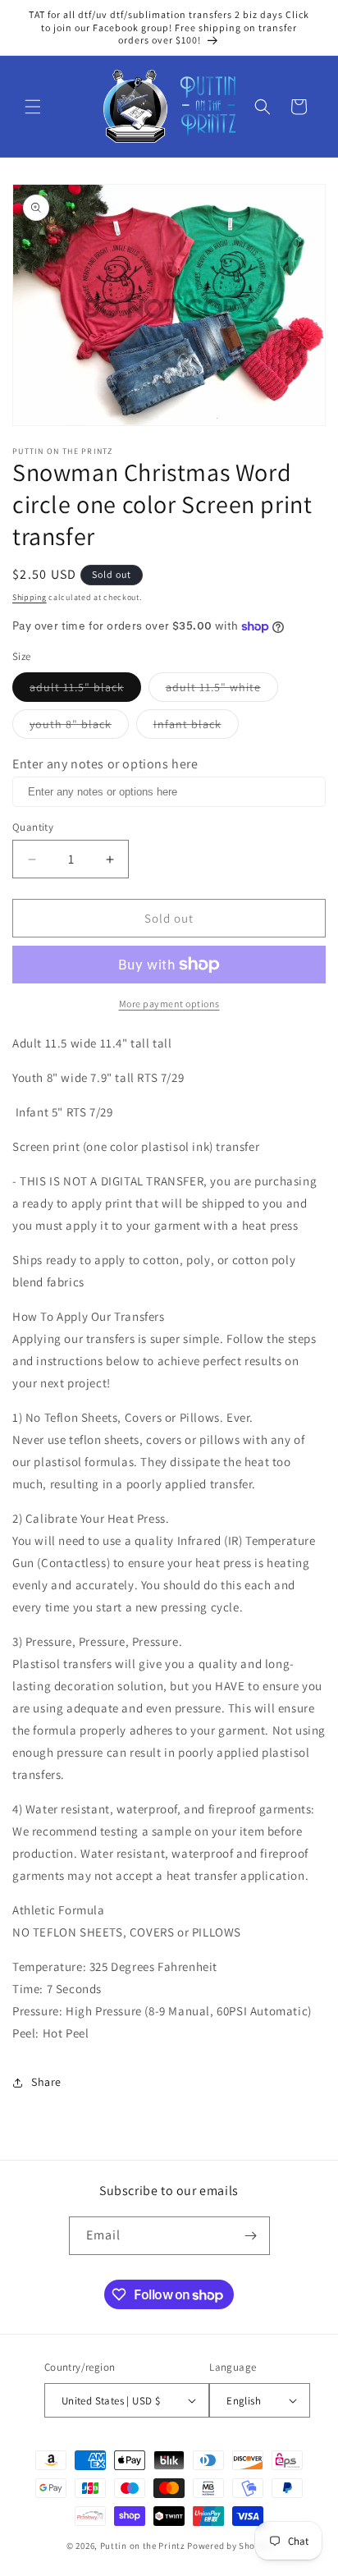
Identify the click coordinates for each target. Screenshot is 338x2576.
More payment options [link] (169, 1004)
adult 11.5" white (222, 690)
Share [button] (46, 2082)
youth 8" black (79, 727)
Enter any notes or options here (105, 764)
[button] (33, 107)
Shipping (30, 597)
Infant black (196, 727)
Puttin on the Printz (143, 2546)
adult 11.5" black (85, 690)
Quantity (33, 827)
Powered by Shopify (229, 2546)
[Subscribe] (251, 2236)
